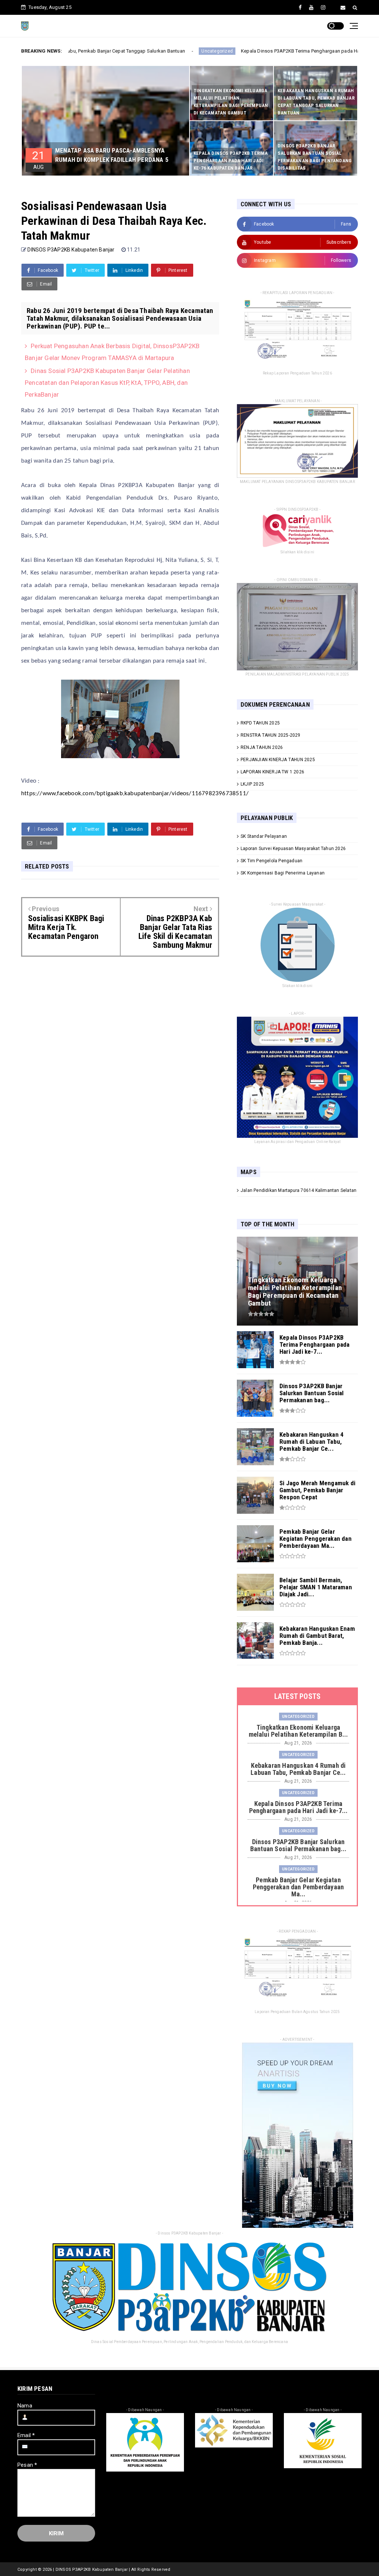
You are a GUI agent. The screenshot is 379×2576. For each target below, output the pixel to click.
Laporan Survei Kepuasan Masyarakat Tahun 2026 (293, 849)
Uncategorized (133, 51)
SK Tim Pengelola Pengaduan (271, 861)
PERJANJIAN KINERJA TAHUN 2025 (278, 760)
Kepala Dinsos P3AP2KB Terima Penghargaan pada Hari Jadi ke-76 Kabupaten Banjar (250, 51)
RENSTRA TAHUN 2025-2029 (271, 735)
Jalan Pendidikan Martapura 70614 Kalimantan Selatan (298, 1190)
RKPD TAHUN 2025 (260, 723)
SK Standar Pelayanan (264, 836)
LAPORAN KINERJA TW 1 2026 (272, 772)
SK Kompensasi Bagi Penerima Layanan (283, 873)
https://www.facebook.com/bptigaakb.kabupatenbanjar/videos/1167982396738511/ (135, 794)
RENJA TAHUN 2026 (262, 747)
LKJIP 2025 (252, 784)
